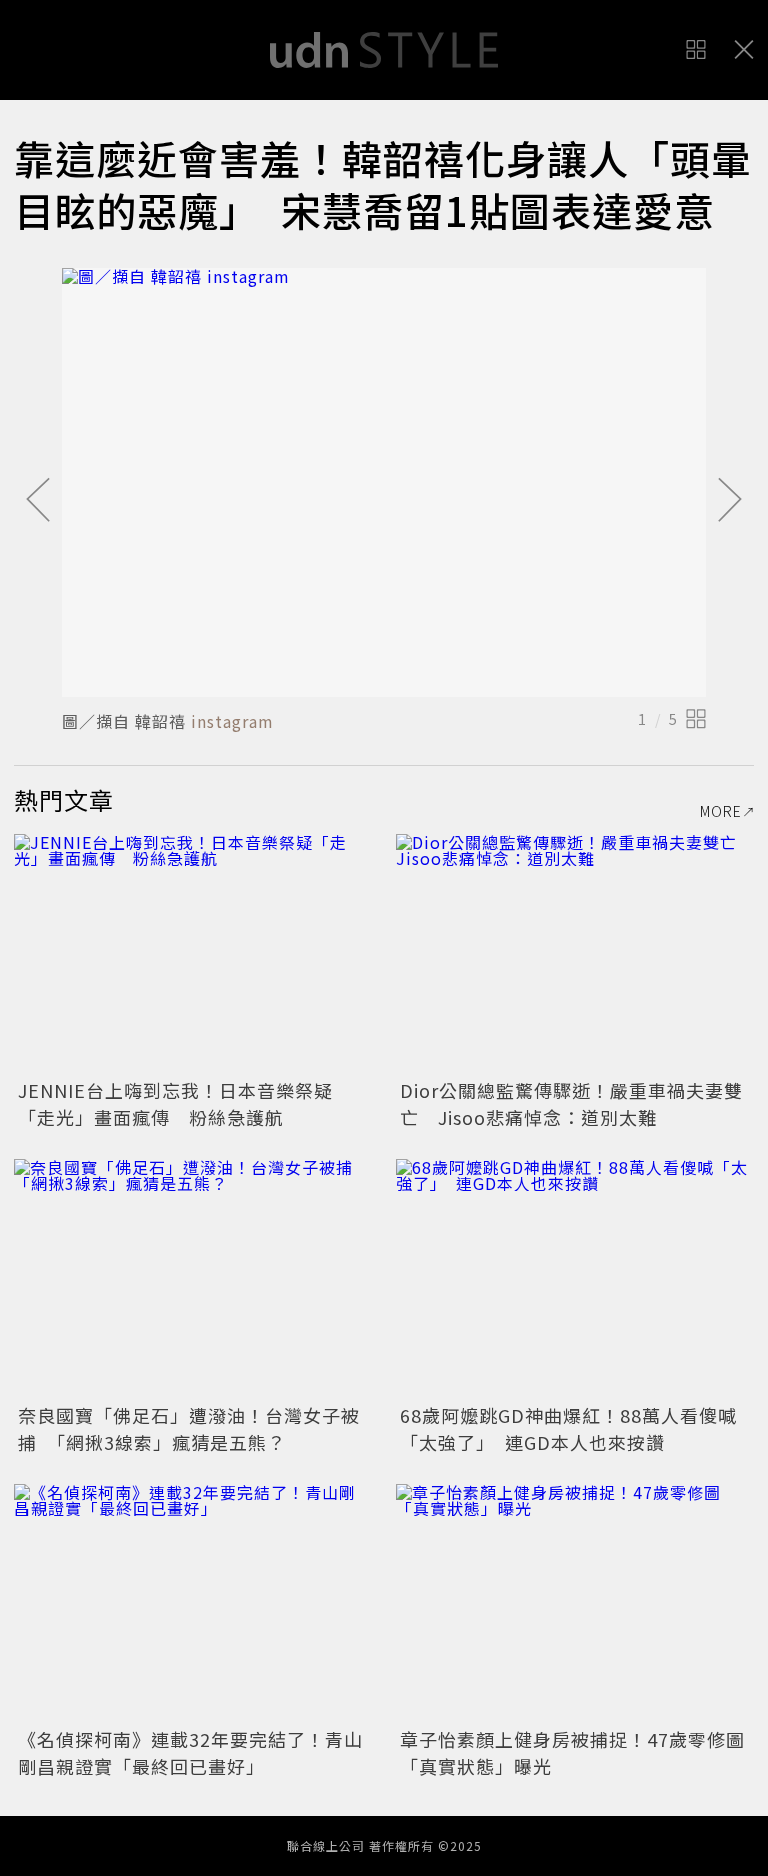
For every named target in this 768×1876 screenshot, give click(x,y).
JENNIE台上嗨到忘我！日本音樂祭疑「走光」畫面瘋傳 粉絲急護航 (175, 1103)
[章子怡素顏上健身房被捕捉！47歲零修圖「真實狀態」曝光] (575, 1603)
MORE (721, 811)
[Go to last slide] (38, 501)
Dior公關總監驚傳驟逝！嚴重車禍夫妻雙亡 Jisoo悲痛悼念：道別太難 (571, 1103)
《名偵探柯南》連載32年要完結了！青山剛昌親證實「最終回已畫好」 (190, 1752)
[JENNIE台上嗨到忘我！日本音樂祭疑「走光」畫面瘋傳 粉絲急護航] (193, 953)
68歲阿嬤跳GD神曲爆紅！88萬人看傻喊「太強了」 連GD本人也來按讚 (568, 1428)
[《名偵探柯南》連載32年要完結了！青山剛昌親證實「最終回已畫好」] (193, 1603)
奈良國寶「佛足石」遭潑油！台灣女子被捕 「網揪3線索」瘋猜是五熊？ (189, 1428)
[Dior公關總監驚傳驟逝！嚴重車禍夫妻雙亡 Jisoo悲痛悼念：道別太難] (575, 953)
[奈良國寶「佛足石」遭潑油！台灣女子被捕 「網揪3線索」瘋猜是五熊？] (193, 1278)
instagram (232, 721)
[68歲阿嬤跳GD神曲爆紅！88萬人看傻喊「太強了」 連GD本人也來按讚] (575, 1278)
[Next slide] (730, 501)
